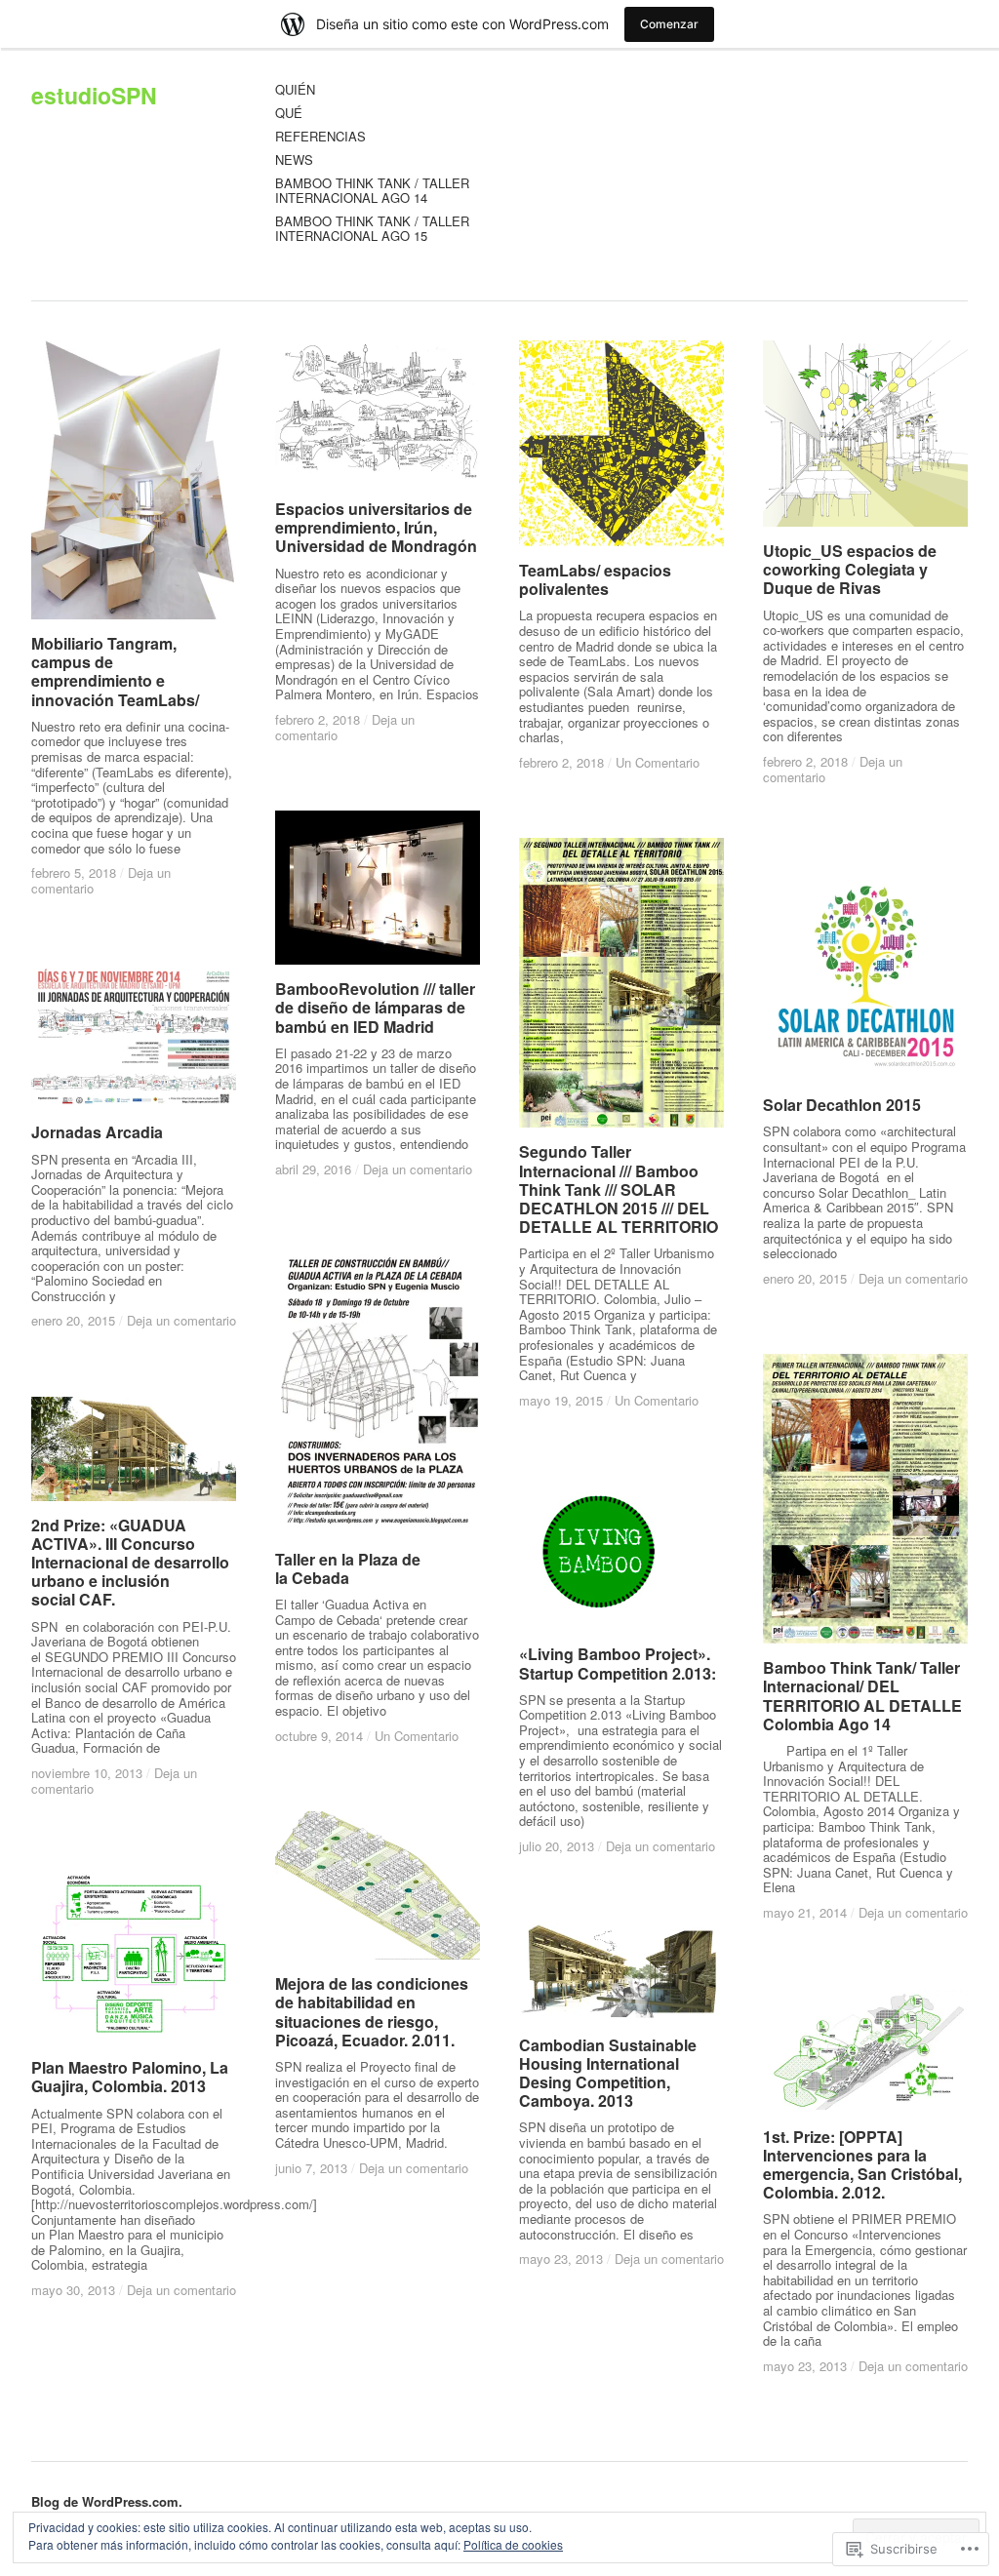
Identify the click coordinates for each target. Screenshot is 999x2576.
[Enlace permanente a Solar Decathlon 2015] (865, 967)
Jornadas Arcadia (97, 1132)
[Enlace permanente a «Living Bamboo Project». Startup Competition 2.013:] (621, 1553)
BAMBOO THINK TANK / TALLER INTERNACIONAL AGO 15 (372, 229)
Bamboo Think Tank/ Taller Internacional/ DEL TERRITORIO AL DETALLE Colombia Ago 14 (862, 1696)
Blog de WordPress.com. (107, 2501)
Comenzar (669, 24)
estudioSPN (94, 95)
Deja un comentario (418, 1169)
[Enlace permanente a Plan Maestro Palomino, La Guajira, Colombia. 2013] (134, 1954)
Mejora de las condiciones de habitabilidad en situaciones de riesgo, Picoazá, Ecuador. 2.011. (372, 2012)
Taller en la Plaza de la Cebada (348, 1568)
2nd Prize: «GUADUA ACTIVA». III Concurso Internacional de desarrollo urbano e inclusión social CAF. (130, 1563)
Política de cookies (513, 2544)
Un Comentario (658, 762)
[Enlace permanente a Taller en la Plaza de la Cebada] (378, 1390)
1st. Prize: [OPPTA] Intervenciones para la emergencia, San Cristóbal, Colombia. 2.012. (862, 2165)
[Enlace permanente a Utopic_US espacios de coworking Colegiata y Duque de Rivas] (865, 434)
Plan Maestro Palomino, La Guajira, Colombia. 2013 (130, 2077)
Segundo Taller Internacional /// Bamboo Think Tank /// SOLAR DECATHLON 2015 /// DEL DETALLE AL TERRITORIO (619, 1189)
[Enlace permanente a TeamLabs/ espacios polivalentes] (621, 443)
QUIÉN (295, 90)
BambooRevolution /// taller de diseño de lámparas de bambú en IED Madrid (375, 1007)
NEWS (294, 160)
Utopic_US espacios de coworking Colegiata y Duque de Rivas (850, 569)
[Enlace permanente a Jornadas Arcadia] (134, 1036)
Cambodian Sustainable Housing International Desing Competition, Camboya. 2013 (608, 2073)
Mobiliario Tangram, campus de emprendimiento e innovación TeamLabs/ (115, 672)
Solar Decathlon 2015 (842, 1105)
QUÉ (289, 114)
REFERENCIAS (320, 137)
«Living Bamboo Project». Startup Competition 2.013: (618, 1663)
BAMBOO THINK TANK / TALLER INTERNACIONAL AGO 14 (372, 191)
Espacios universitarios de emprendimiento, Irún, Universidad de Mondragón (376, 527)
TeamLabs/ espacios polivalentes (595, 579)
